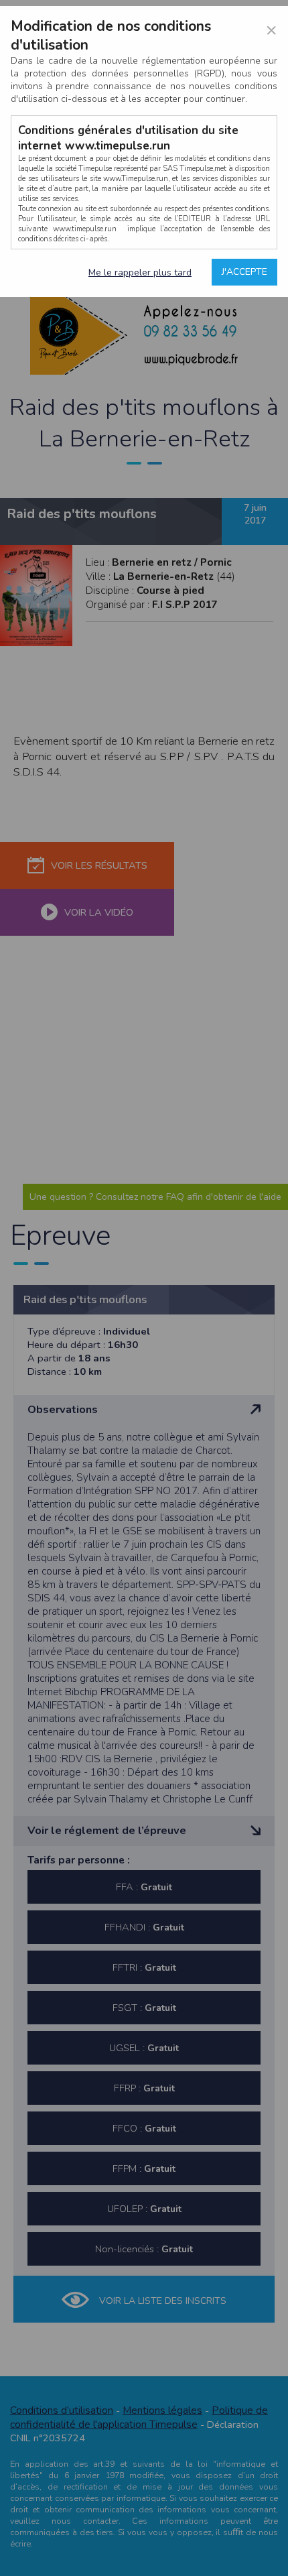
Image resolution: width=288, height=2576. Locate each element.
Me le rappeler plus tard (140, 272)
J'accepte (244, 272)
